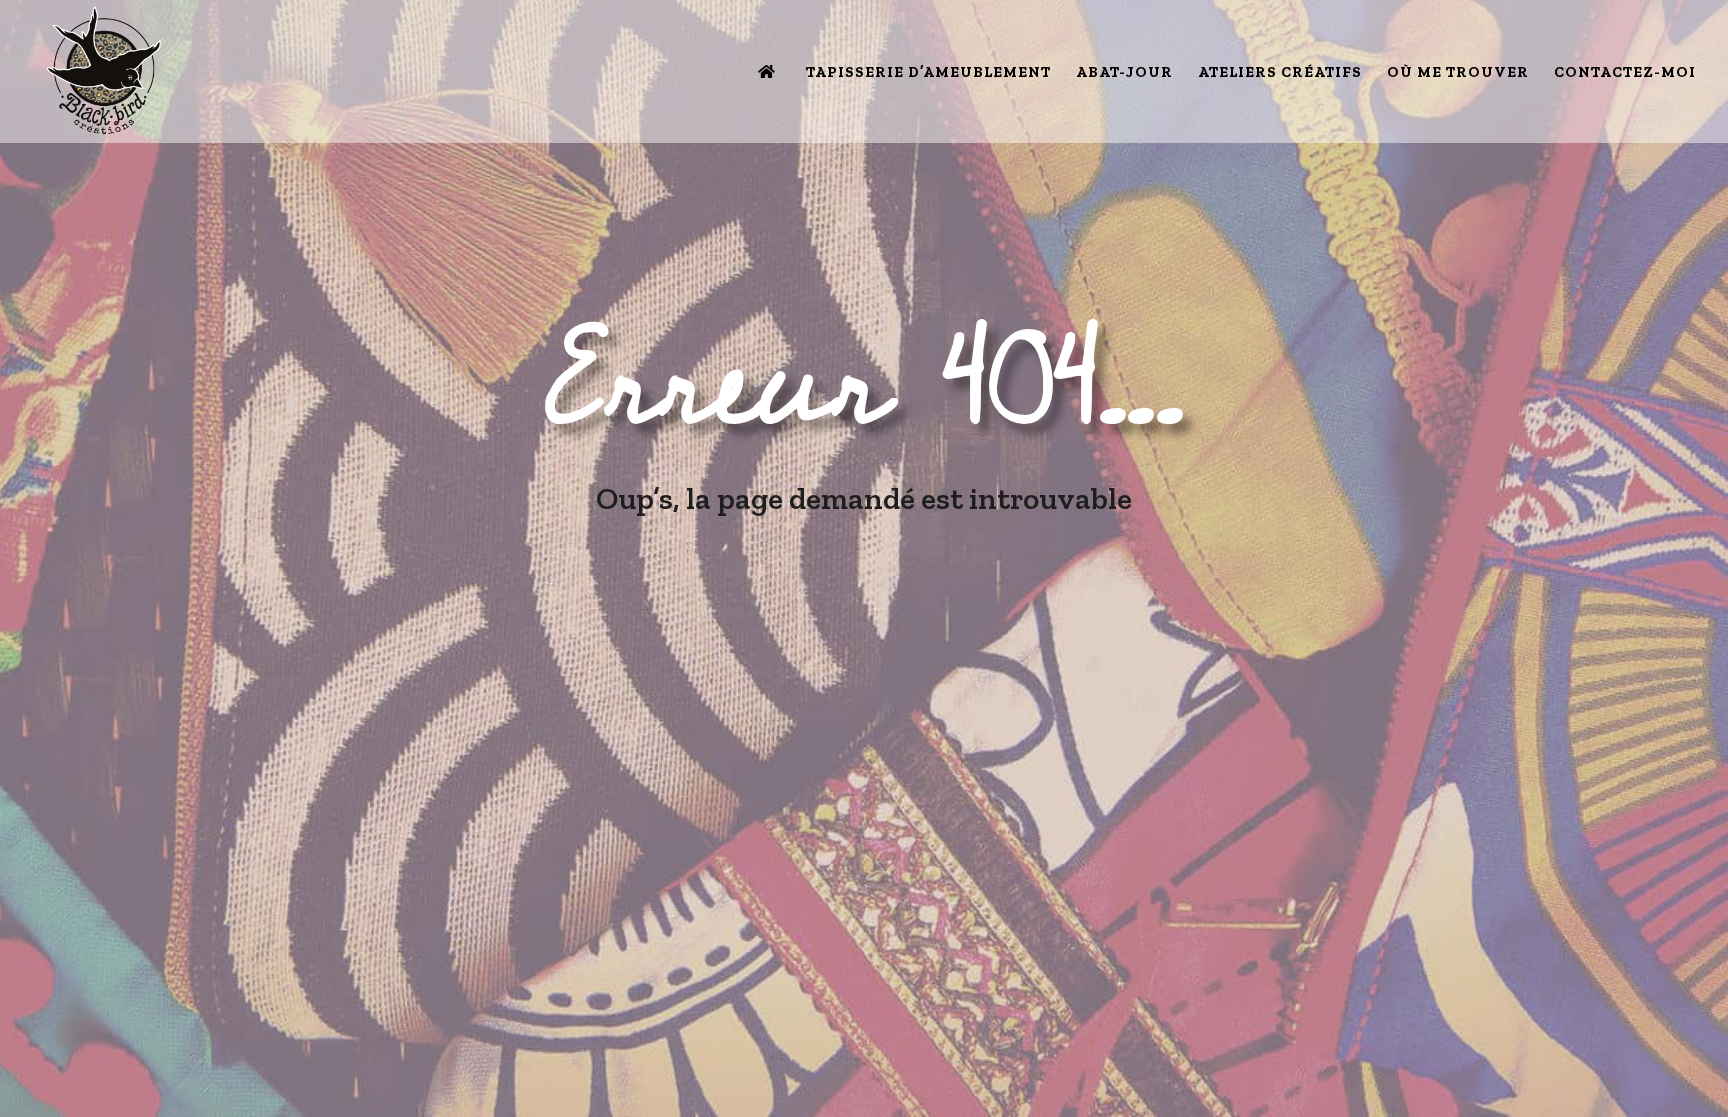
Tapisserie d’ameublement (928, 73)
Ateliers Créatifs (1280, 73)
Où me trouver (1458, 73)
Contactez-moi (1625, 73)
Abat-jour (1124, 73)
